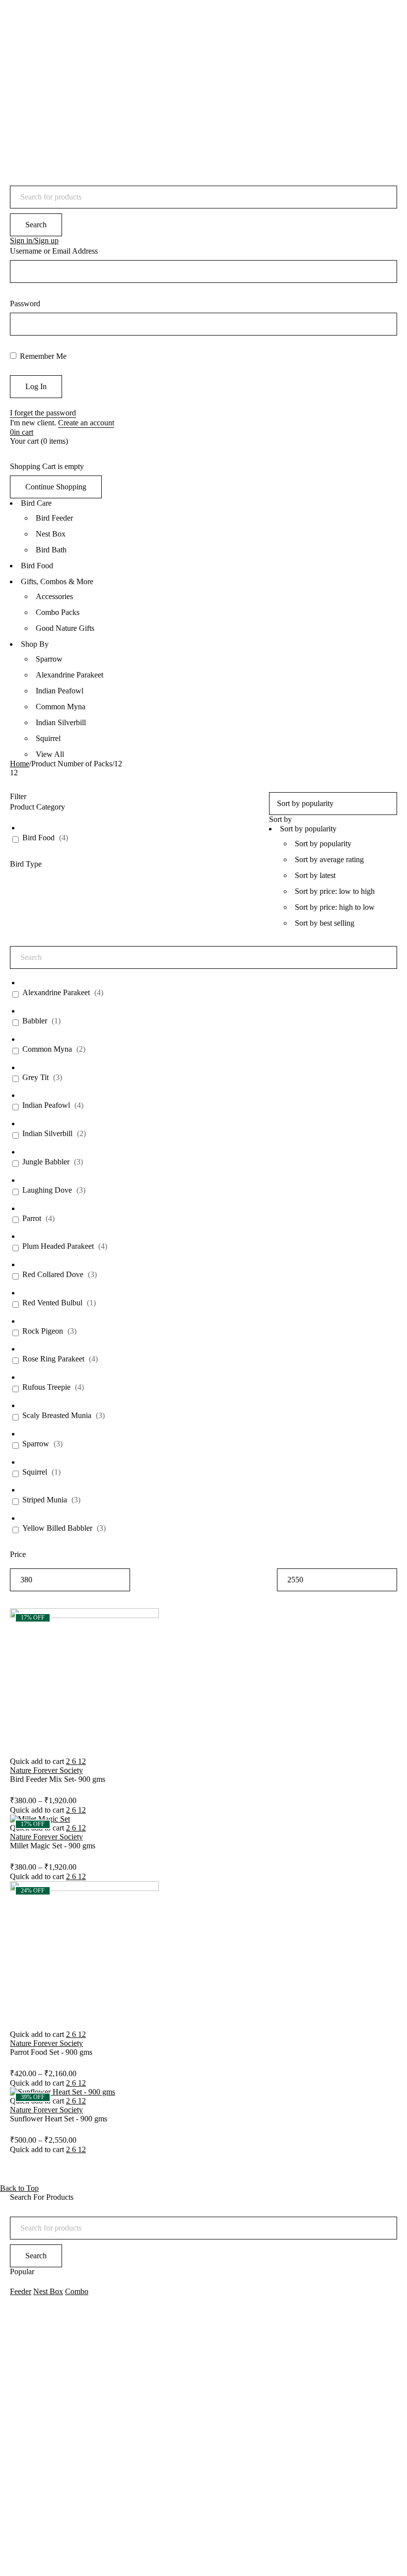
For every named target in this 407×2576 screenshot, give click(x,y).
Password (25, 304)
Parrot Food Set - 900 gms (51, 2052)
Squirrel (35, 1472)
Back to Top (19, 2188)
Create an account (86, 423)
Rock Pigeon (43, 1331)
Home (20, 764)
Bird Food (38, 838)
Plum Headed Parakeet (58, 1246)
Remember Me (42, 356)
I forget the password (43, 413)
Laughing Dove (47, 1190)
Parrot (32, 1218)
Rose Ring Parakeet (53, 1359)
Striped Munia (45, 1500)
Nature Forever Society (46, 1770)
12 (82, 1761)
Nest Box (48, 2291)
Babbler (35, 1021)
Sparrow (36, 1444)
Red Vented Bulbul (52, 1303)
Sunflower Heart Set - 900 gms (59, 2119)
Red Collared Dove (53, 1274)
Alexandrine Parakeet (56, 992)
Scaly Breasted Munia (57, 1415)
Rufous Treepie (46, 1387)
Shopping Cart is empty (47, 466)
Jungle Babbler (46, 1162)
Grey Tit (35, 1077)
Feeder (21, 2291)
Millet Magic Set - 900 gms (53, 1846)
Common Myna (47, 1049)
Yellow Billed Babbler (57, 1528)
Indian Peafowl (46, 1105)
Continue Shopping (56, 487)
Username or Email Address (54, 251)
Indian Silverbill (47, 1133)
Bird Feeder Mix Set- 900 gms (58, 1779)
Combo (77, 2291)
